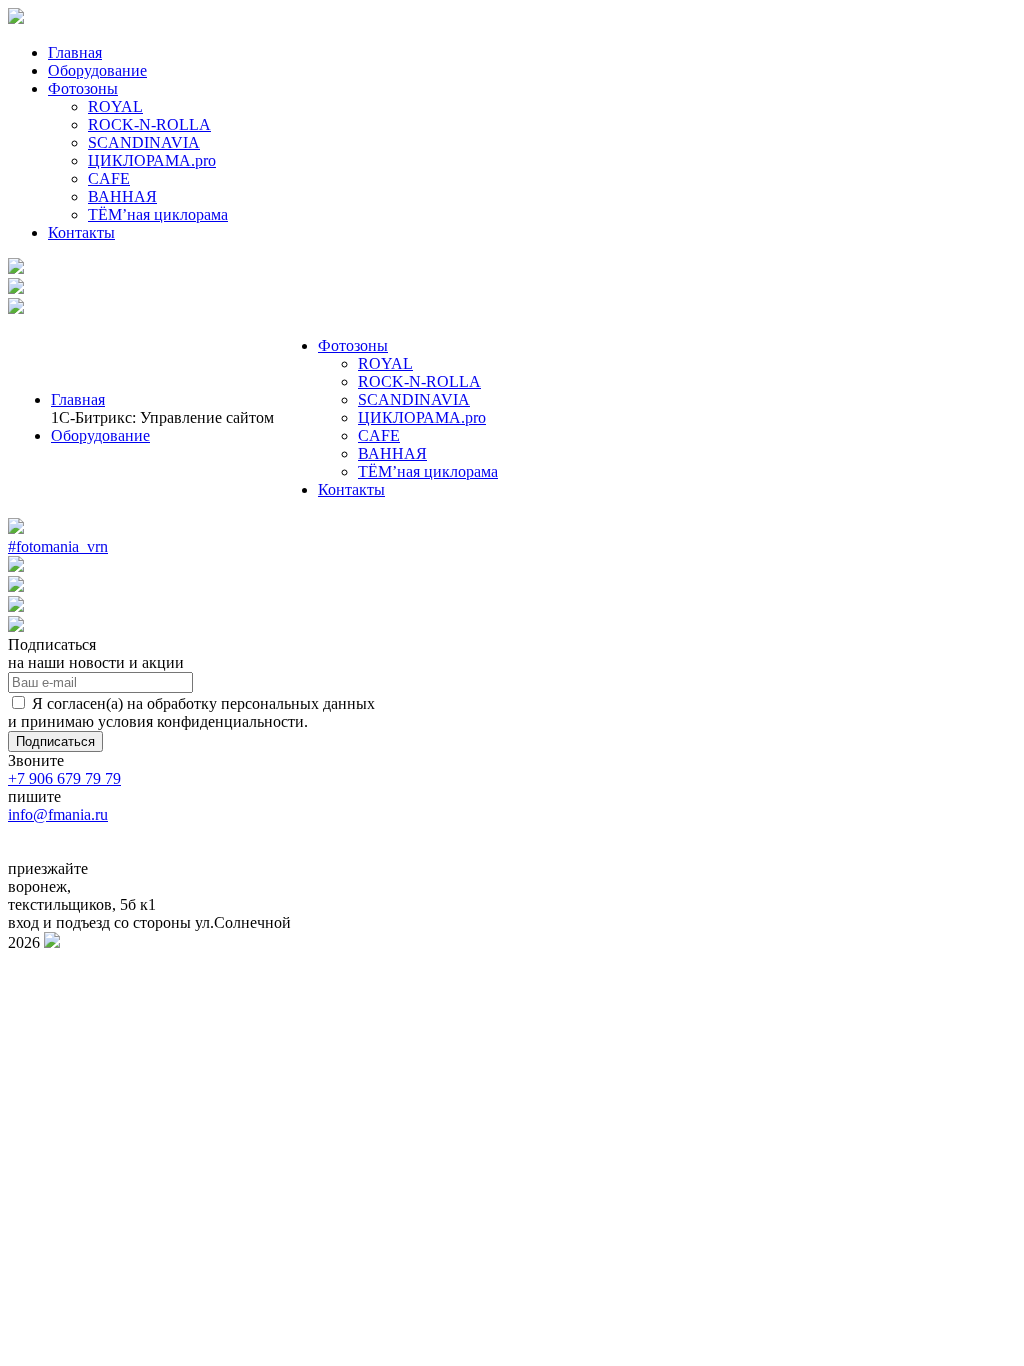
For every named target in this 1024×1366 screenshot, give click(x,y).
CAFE (109, 178)
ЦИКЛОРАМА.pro (152, 160)
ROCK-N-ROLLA (149, 124)
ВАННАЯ (122, 196)
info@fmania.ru (58, 814)
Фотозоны (83, 88)
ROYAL (115, 106)
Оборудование (97, 70)
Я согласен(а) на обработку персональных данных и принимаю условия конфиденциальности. (191, 712)
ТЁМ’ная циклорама (158, 214)
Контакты (81, 232)
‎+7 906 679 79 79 (64, 778)
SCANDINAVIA (144, 142)
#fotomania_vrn (58, 546)
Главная (75, 52)
